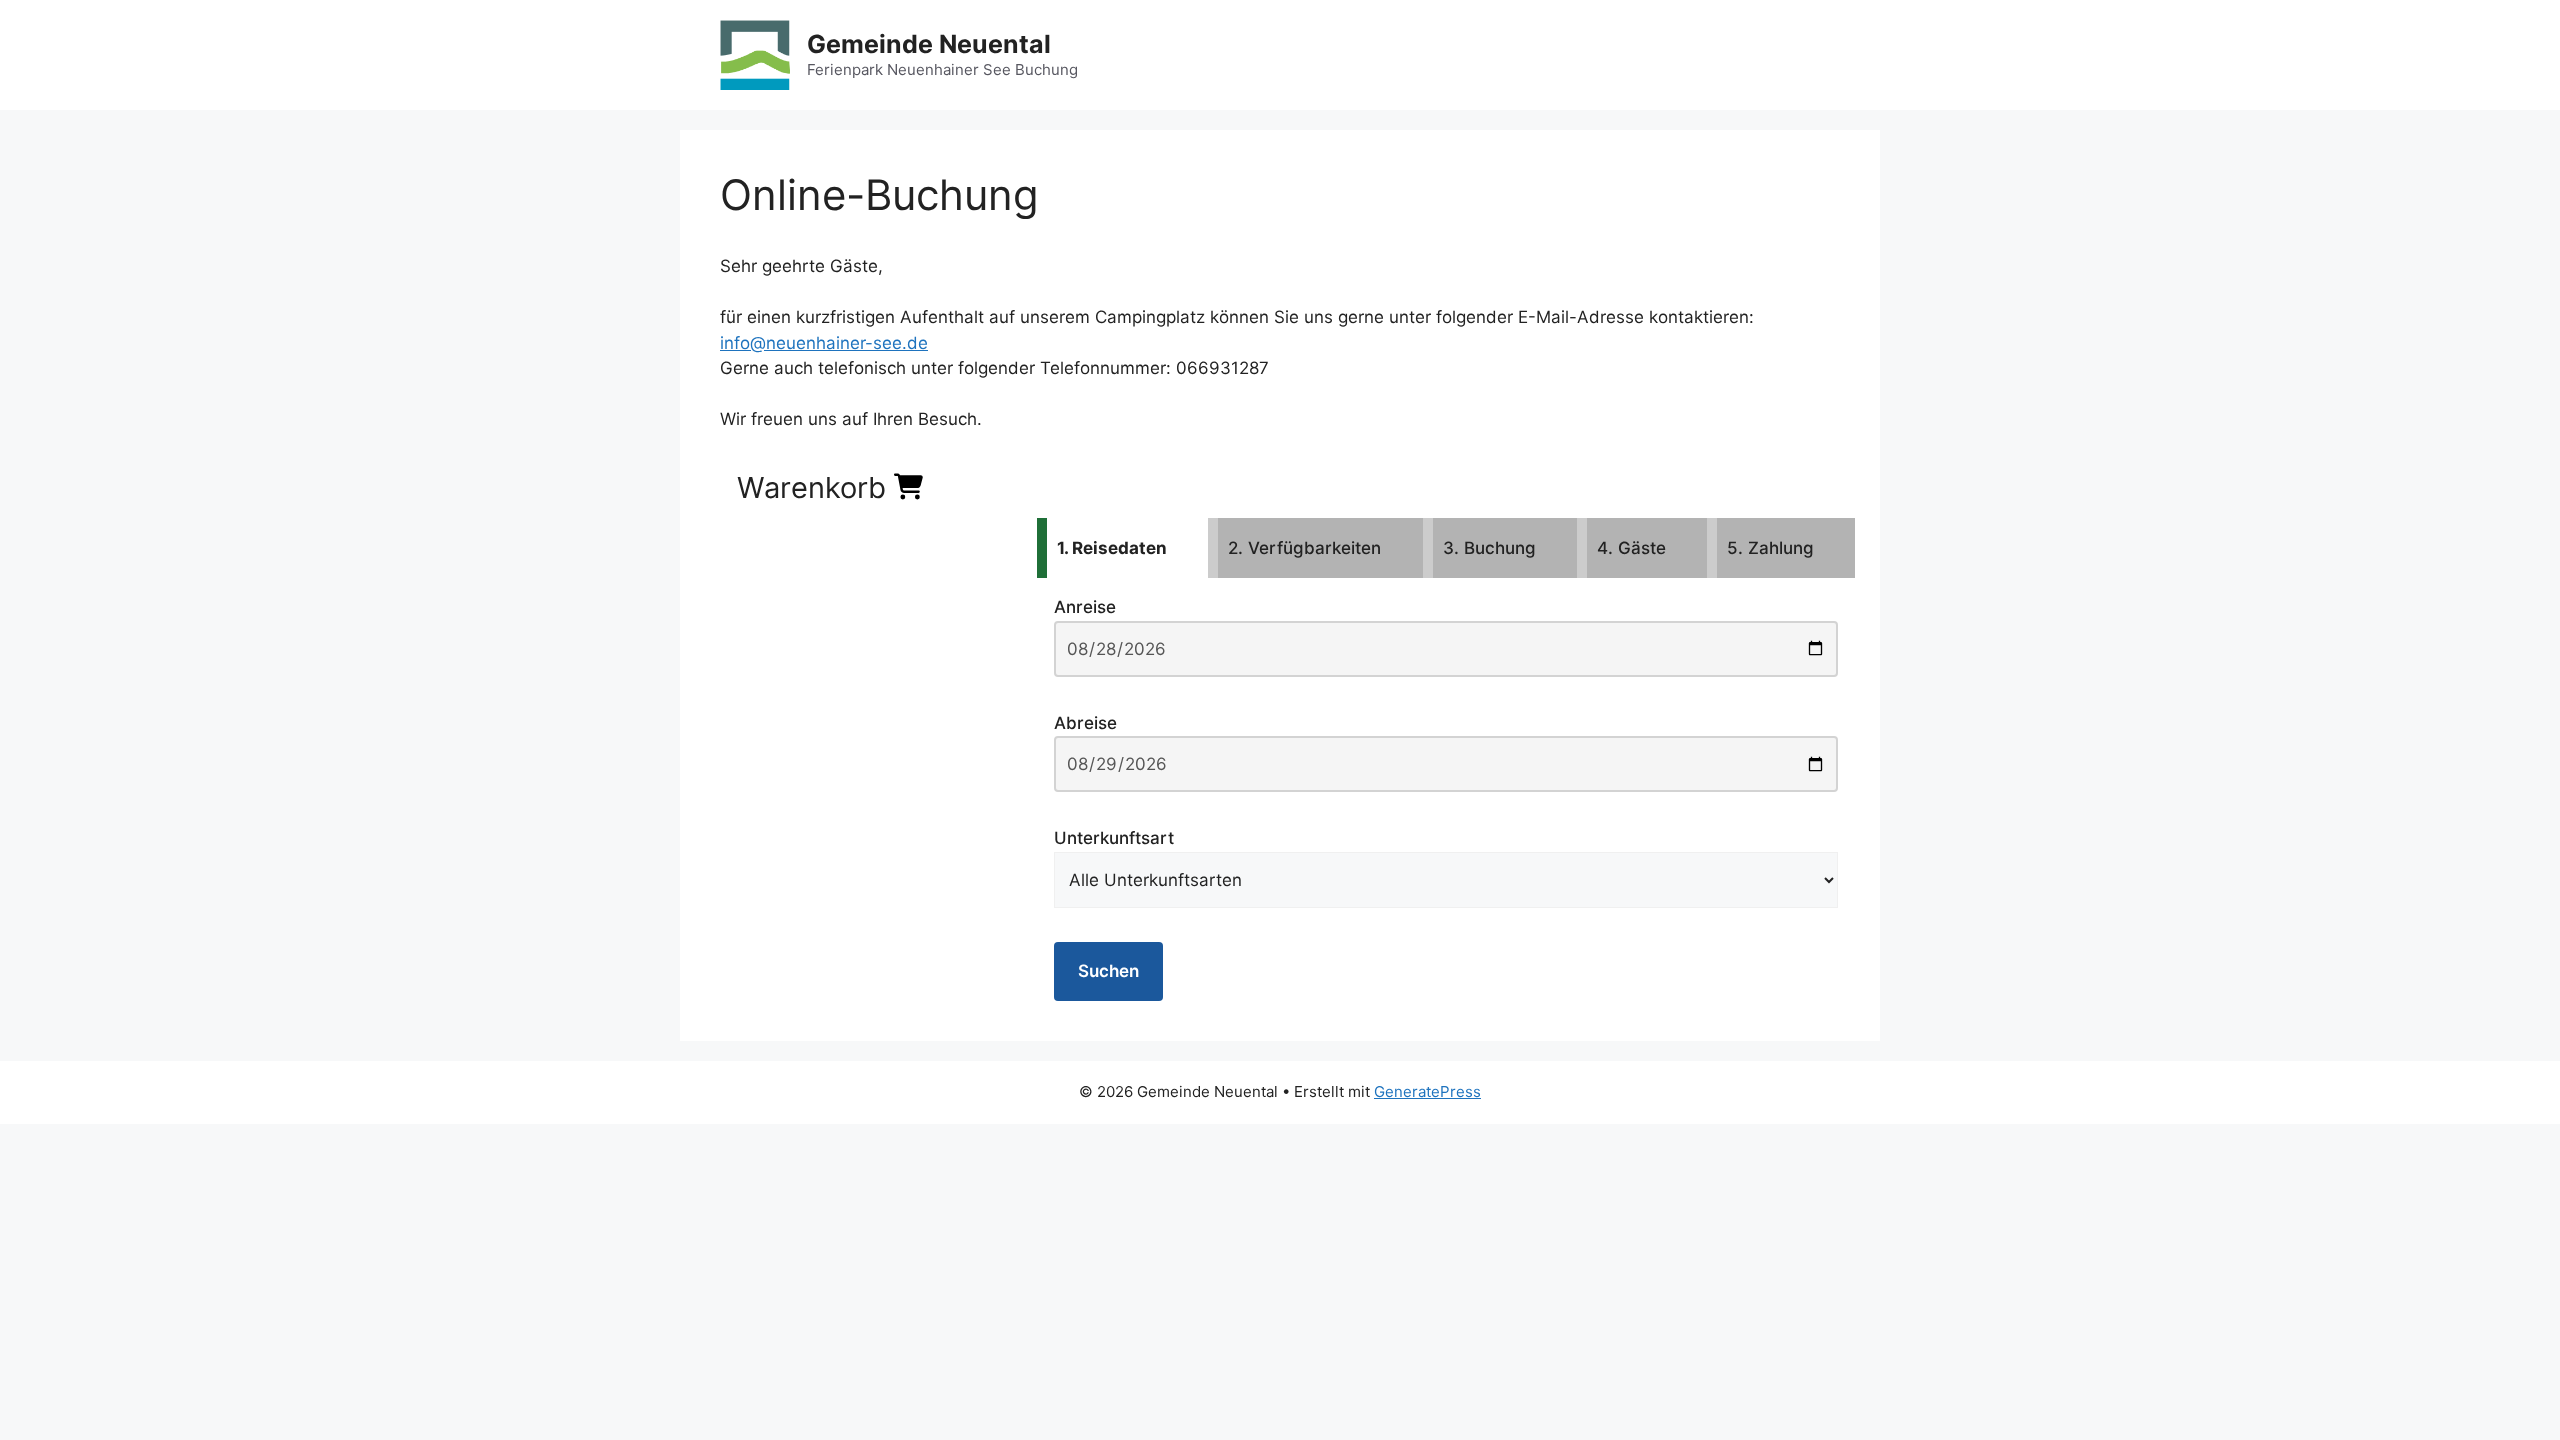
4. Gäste (1631, 548)
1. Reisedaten (1112, 548)
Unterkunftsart (1114, 838)
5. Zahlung (1770, 548)
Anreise (1085, 607)
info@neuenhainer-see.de (824, 343)
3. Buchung (1489, 548)
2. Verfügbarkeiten (1304, 548)
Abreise (1085, 723)
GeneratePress (1427, 1091)
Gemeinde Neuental (929, 44)
